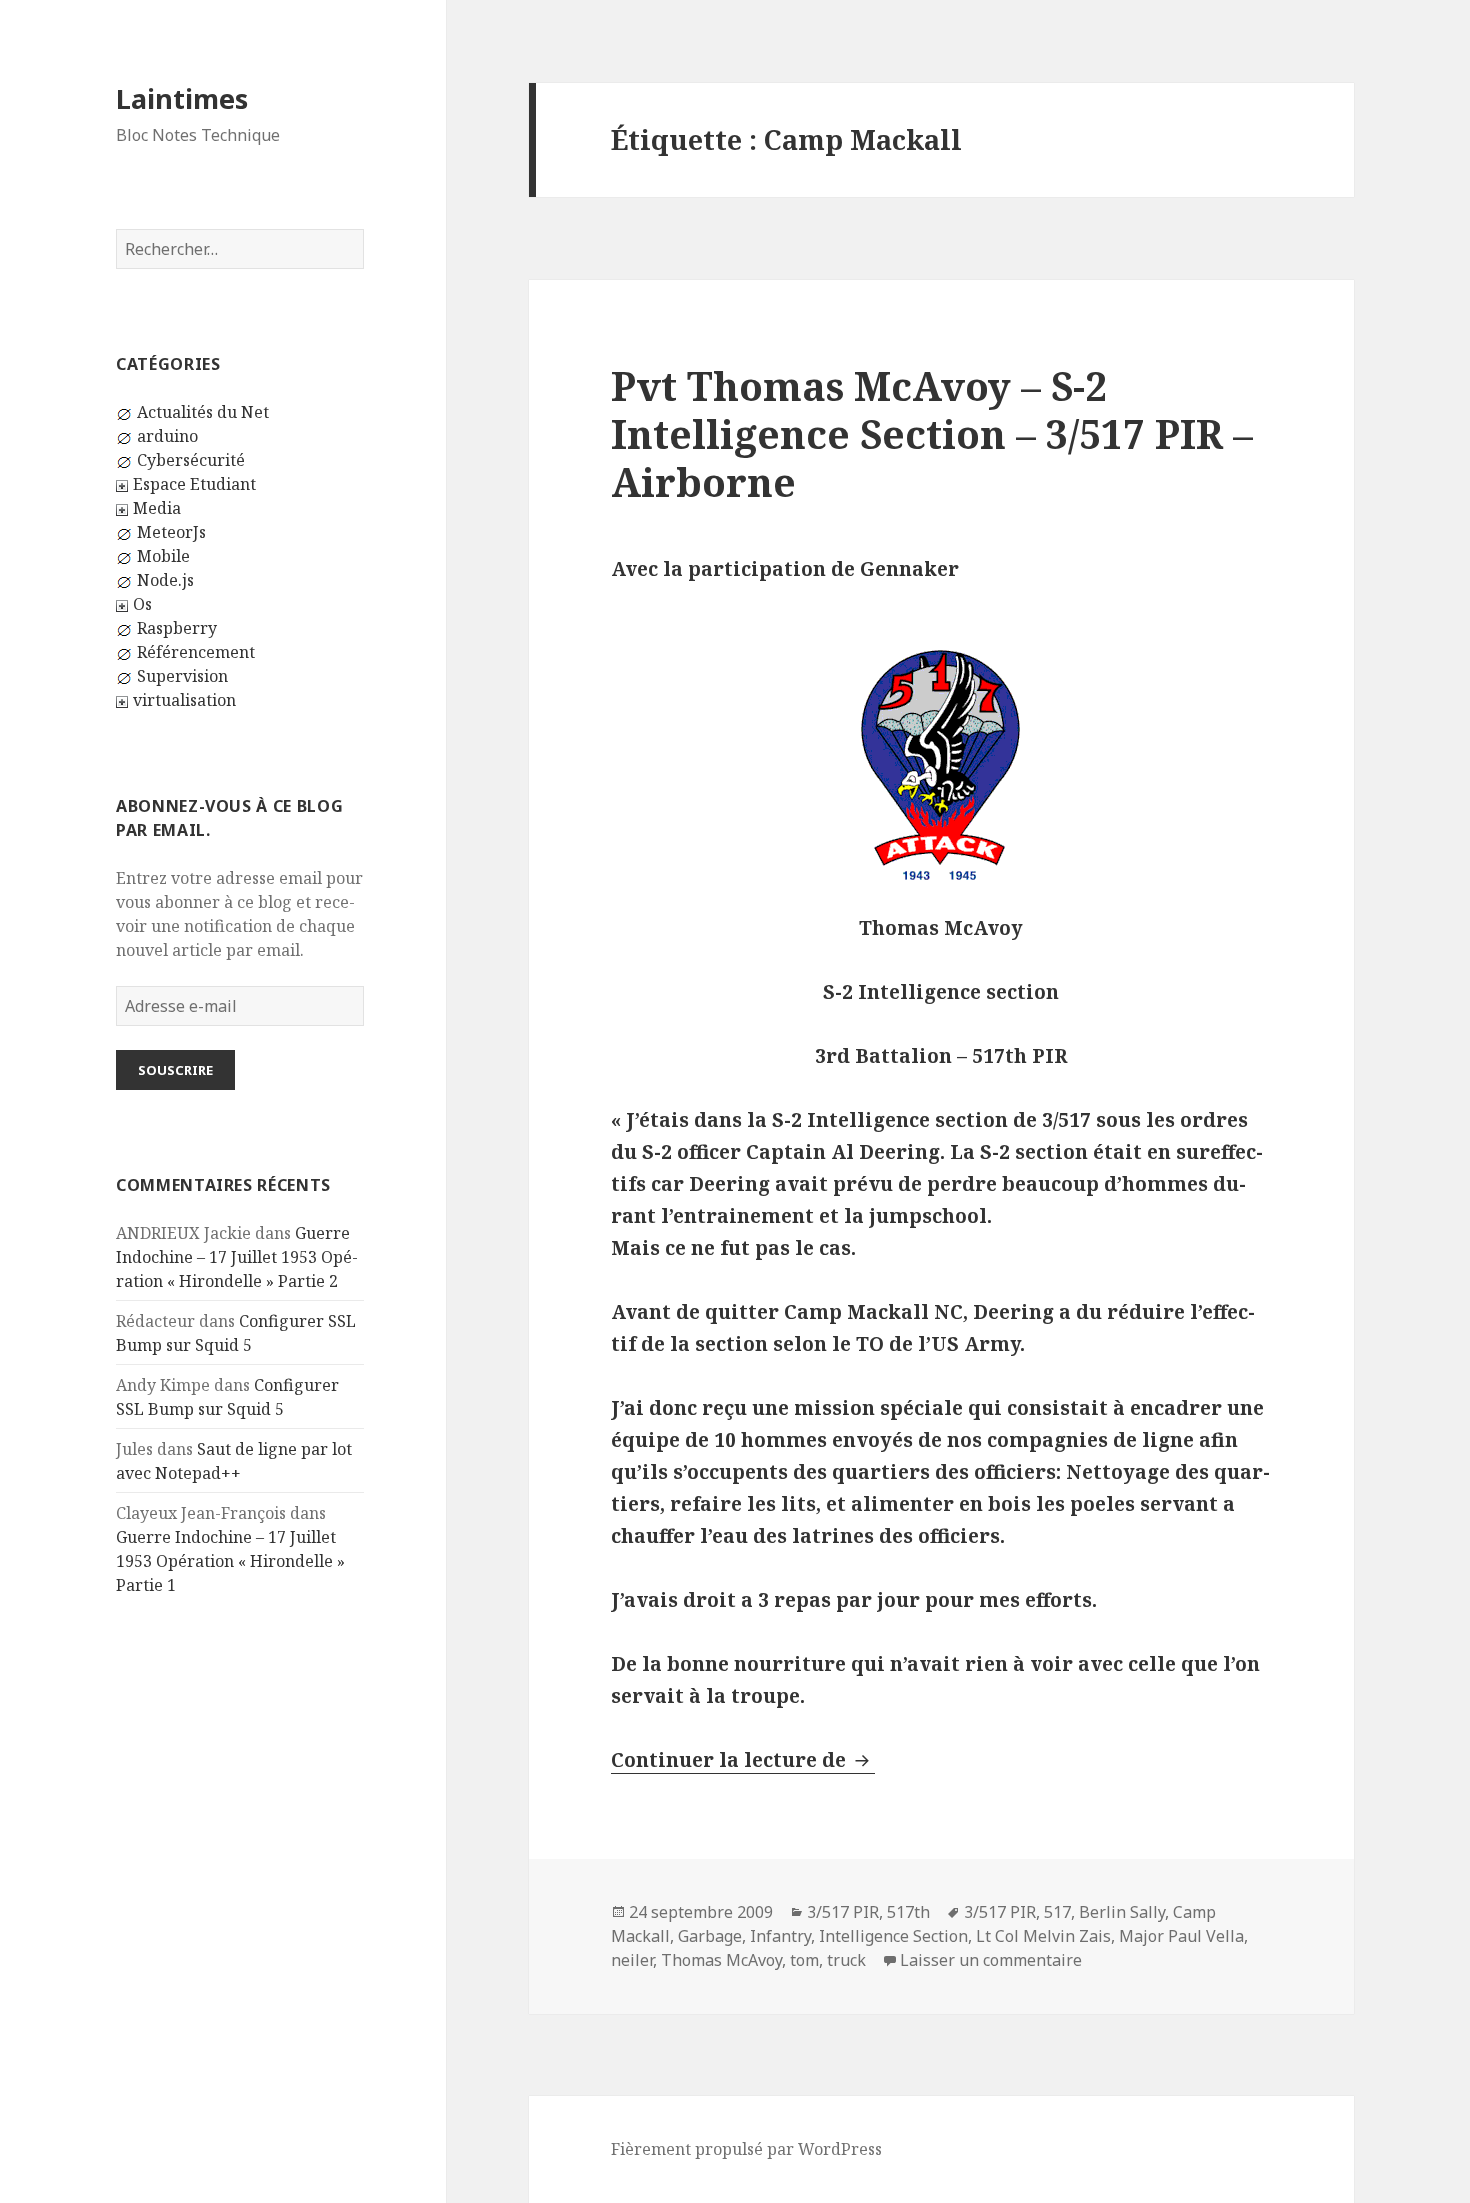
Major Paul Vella (1181, 1936)
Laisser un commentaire (991, 1960)
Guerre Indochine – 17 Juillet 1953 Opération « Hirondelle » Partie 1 (230, 1561)
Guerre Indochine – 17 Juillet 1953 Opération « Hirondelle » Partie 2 (237, 1257)
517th (908, 1912)
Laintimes (182, 98)
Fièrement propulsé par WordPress (746, 2149)
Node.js (165, 580)
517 (1057, 1912)
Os (142, 604)
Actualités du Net (203, 412)
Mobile (163, 556)
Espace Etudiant (194, 484)
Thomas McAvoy (721, 1960)
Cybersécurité (191, 460)
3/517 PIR (843, 1912)
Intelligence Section (893, 1936)
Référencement (196, 652)
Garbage (710, 1936)
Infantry (780, 1936)
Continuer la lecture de (743, 1760)
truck (846, 1960)
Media (157, 508)
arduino (167, 436)
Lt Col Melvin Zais (1043, 1936)
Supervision (182, 676)
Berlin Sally (1122, 1912)
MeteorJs (171, 532)
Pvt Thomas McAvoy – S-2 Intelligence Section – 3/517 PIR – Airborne (932, 433)
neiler (632, 1960)
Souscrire (175, 1070)
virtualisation (184, 700)
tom (804, 1960)
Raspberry (177, 628)
